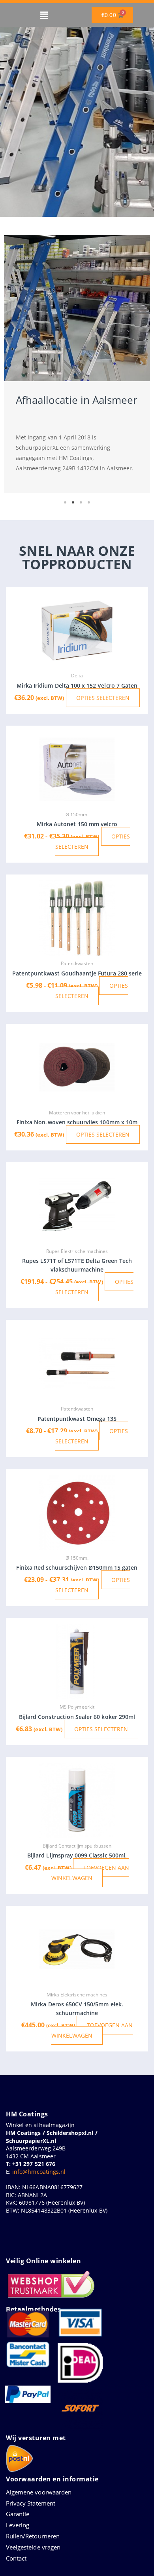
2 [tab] (73, 502)
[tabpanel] (77, 364)
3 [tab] (81, 502)
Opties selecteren (103, 698)
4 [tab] (89, 502)
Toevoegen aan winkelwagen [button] (90, 1873)
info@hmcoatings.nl (39, 2172)
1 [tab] (65, 502)
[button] (44, 15)
